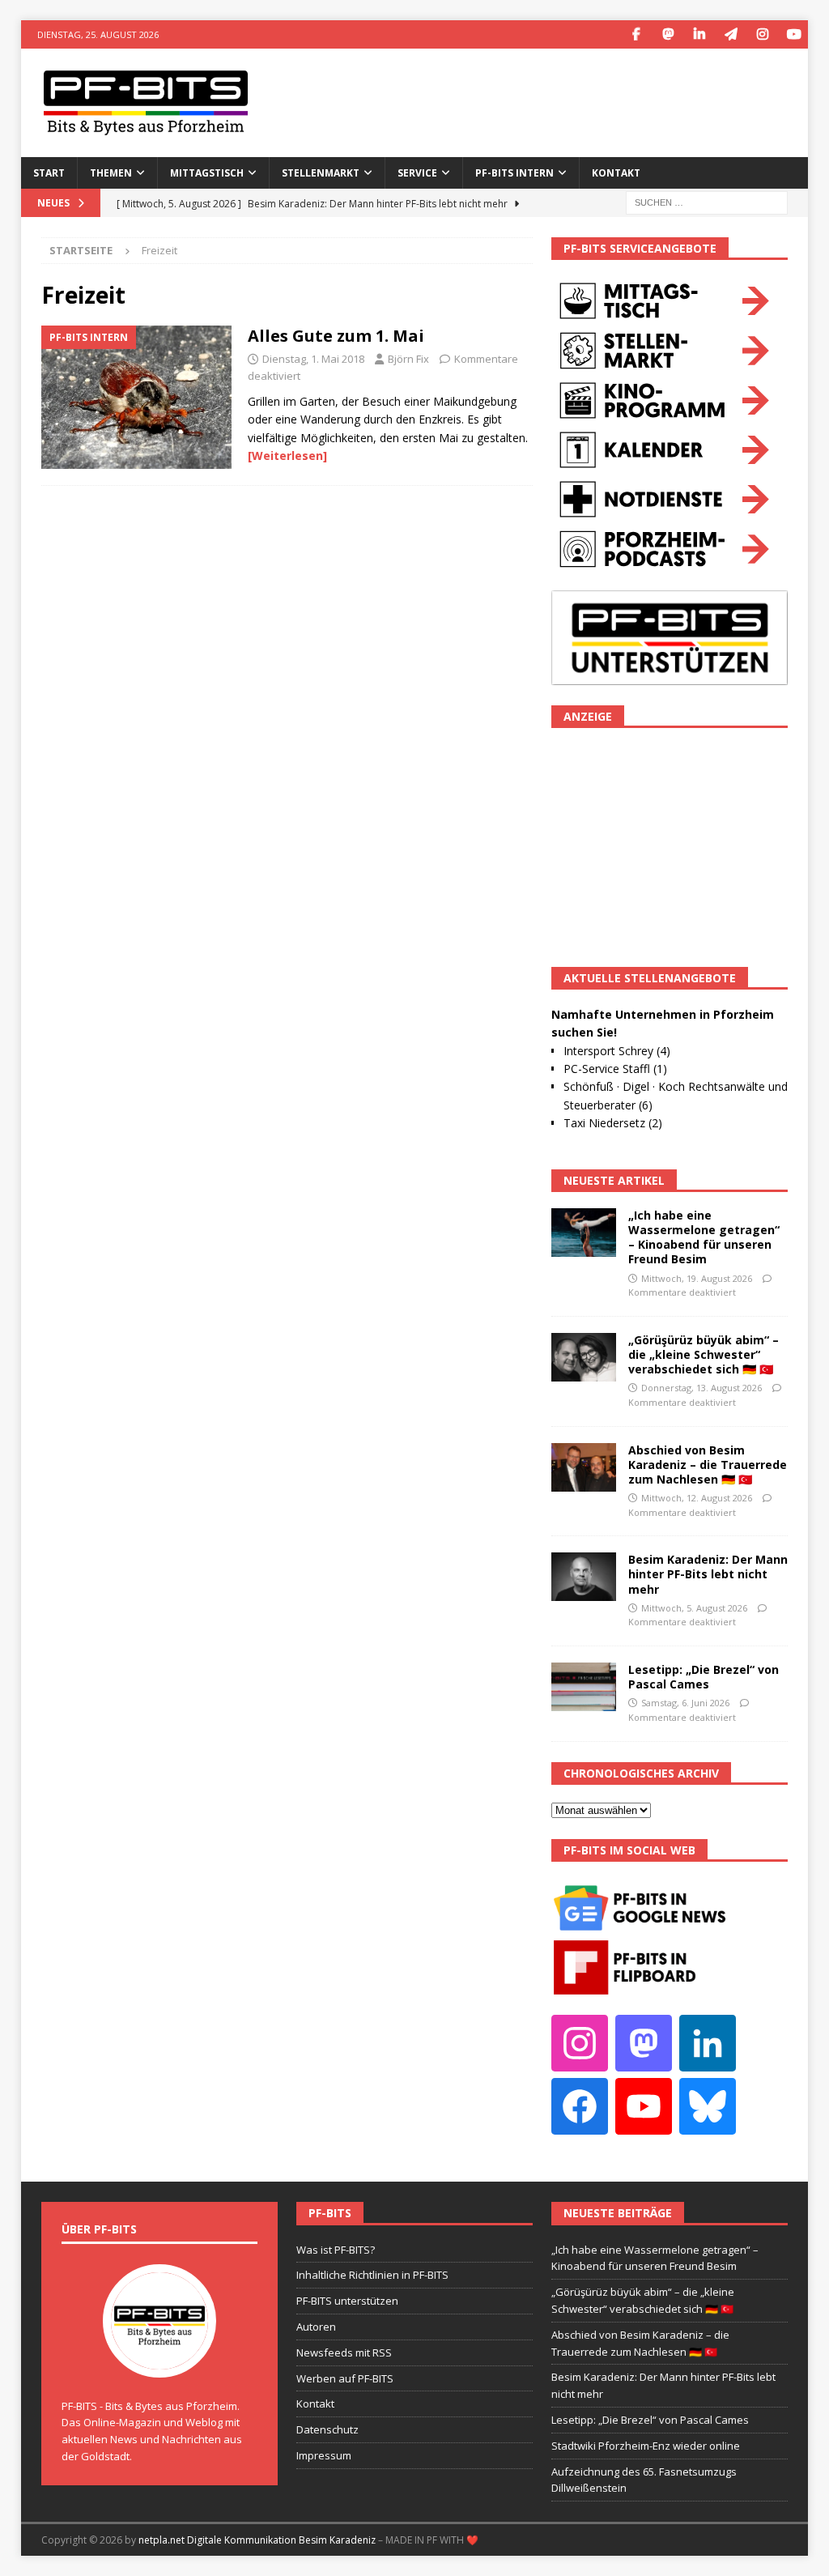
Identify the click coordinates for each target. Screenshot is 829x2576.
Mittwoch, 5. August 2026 (694, 1608)
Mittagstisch (207, 173)
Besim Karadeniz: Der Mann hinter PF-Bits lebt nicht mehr (708, 1574)
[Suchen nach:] (707, 201)
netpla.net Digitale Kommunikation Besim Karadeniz (257, 2540)
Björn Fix (408, 359)
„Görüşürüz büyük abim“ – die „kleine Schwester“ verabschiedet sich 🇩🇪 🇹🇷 (704, 1354)
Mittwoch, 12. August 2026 (697, 1498)
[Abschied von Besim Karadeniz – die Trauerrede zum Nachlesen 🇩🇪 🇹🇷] (584, 1467)
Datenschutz (327, 2429)
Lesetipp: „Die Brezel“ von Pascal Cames (704, 1677)
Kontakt (616, 173)
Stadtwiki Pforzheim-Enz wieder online (646, 2446)
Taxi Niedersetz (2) (613, 1123)
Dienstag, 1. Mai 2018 (313, 359)
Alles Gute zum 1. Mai (336, 336)
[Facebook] (636, 34)
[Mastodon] (667, 34)
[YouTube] (794, 34)
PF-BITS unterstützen (347, 2301)
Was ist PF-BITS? (336, 2250)
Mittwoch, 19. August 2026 (697, 1278)
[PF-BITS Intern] (136, 397)
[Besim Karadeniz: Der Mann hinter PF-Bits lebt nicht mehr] (584, 1577)
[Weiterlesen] (287, 456)
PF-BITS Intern (514, 173)
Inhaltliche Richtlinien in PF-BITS (372, 2275)
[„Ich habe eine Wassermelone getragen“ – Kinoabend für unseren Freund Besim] (584, 1233)
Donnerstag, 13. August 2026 (701, 1388)
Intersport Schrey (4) (617, 1051)
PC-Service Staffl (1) (615, 1069)
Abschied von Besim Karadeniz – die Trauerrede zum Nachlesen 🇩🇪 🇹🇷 (708, 1465)
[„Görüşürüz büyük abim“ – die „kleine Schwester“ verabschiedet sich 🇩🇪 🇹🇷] (584, 1357)
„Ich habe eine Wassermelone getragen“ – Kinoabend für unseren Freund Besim (704, 1237)
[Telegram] (731, 34)
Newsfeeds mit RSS (344, 2352)
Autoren (316, 2327)
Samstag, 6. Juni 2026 (685, 1703)
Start (49, 173)
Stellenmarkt (321, 173)
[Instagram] (762, 34)
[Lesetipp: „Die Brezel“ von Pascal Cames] (584, 1687)
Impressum (324, 2455)
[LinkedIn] (699, 34)
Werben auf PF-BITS (345, 2378)
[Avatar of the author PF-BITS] (159, 2361)
